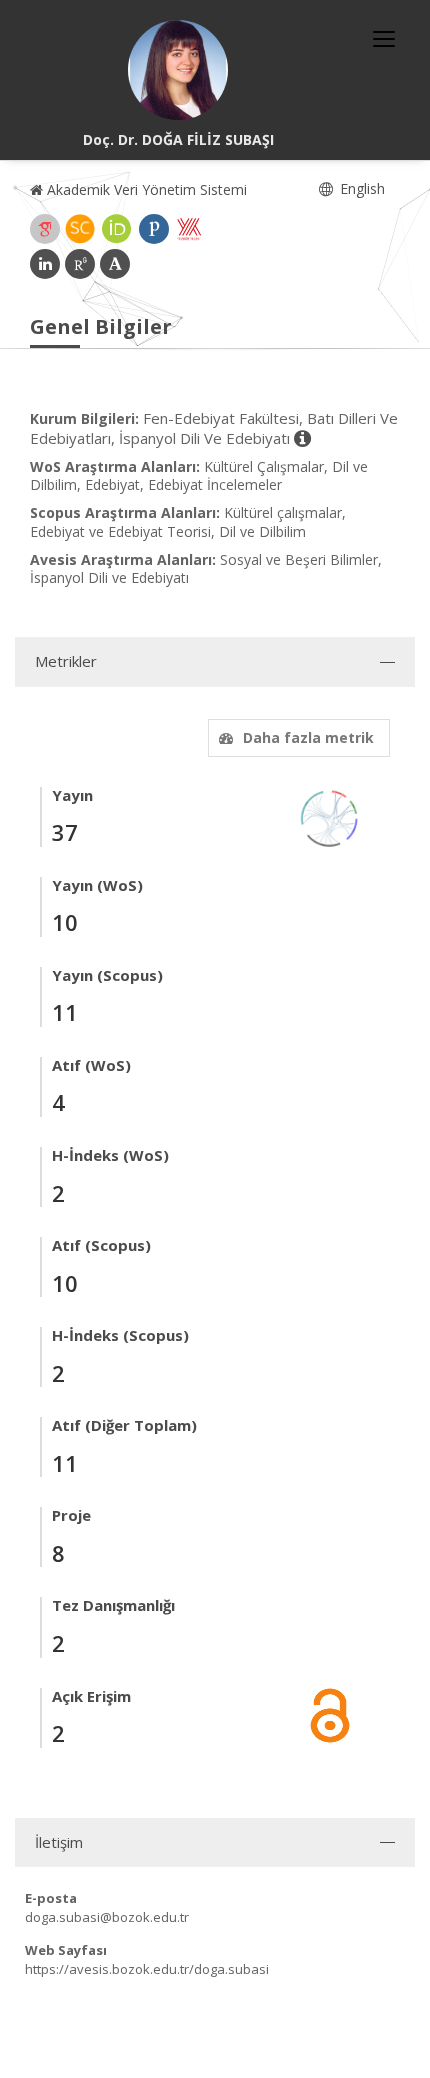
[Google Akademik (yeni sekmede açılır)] (45, 229)
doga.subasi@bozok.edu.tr (107, 1917)
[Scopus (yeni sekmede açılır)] (80, 229)
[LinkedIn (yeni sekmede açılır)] (45, 264)
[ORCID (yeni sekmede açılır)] (117, 229)
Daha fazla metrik (308, 737)
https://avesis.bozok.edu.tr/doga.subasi (147, 1969)
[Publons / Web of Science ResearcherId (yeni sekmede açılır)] (154, 229)
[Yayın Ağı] (330, 816)
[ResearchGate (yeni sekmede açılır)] (80, 264)
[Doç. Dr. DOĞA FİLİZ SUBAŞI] (178, 70)
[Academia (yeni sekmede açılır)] (115, 264)
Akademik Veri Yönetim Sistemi (145, 189)
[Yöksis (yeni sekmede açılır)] (189, 229)
